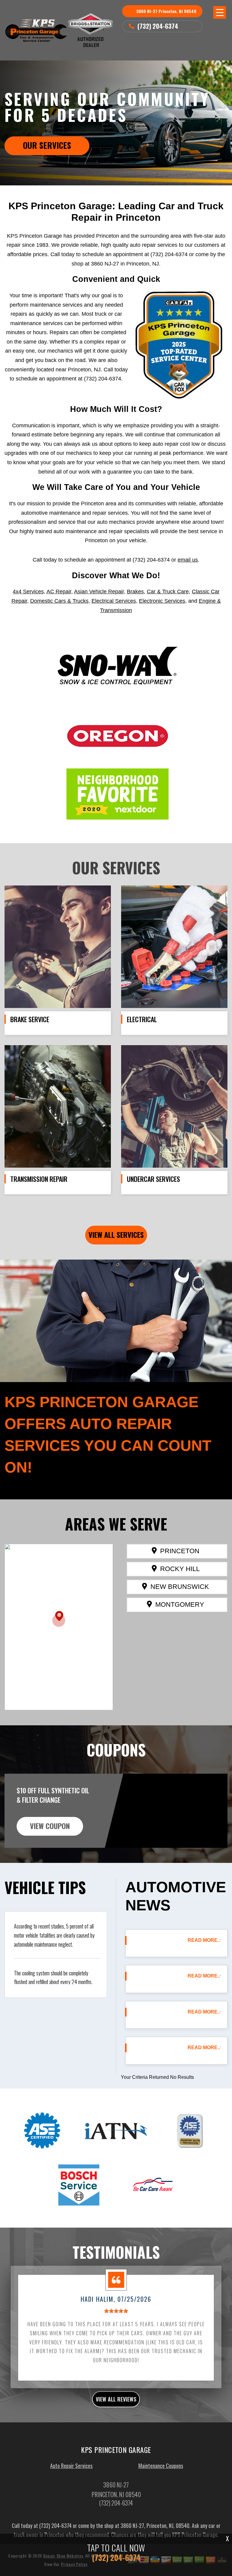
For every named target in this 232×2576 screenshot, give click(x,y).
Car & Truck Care (168, 592)
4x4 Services (28, 592)
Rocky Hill (180, 1569)
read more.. (204, 1940)
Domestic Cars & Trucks (59, 601)
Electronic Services (162, 601)
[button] (59, 1619)
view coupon (50, 1826)
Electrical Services (114, 601)
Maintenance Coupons (161, 2466)
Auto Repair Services (71, 2466)
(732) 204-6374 (158, 26)
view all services (116, 1234)
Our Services (47, 145)
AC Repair (59, 592)
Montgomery (180, 1604)
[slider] (116, 2311)
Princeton (180, 1551)
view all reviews (116, 2399)
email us (188, 560)
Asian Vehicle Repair (99, 592)
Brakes (135, 592)
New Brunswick (180, 1587)
